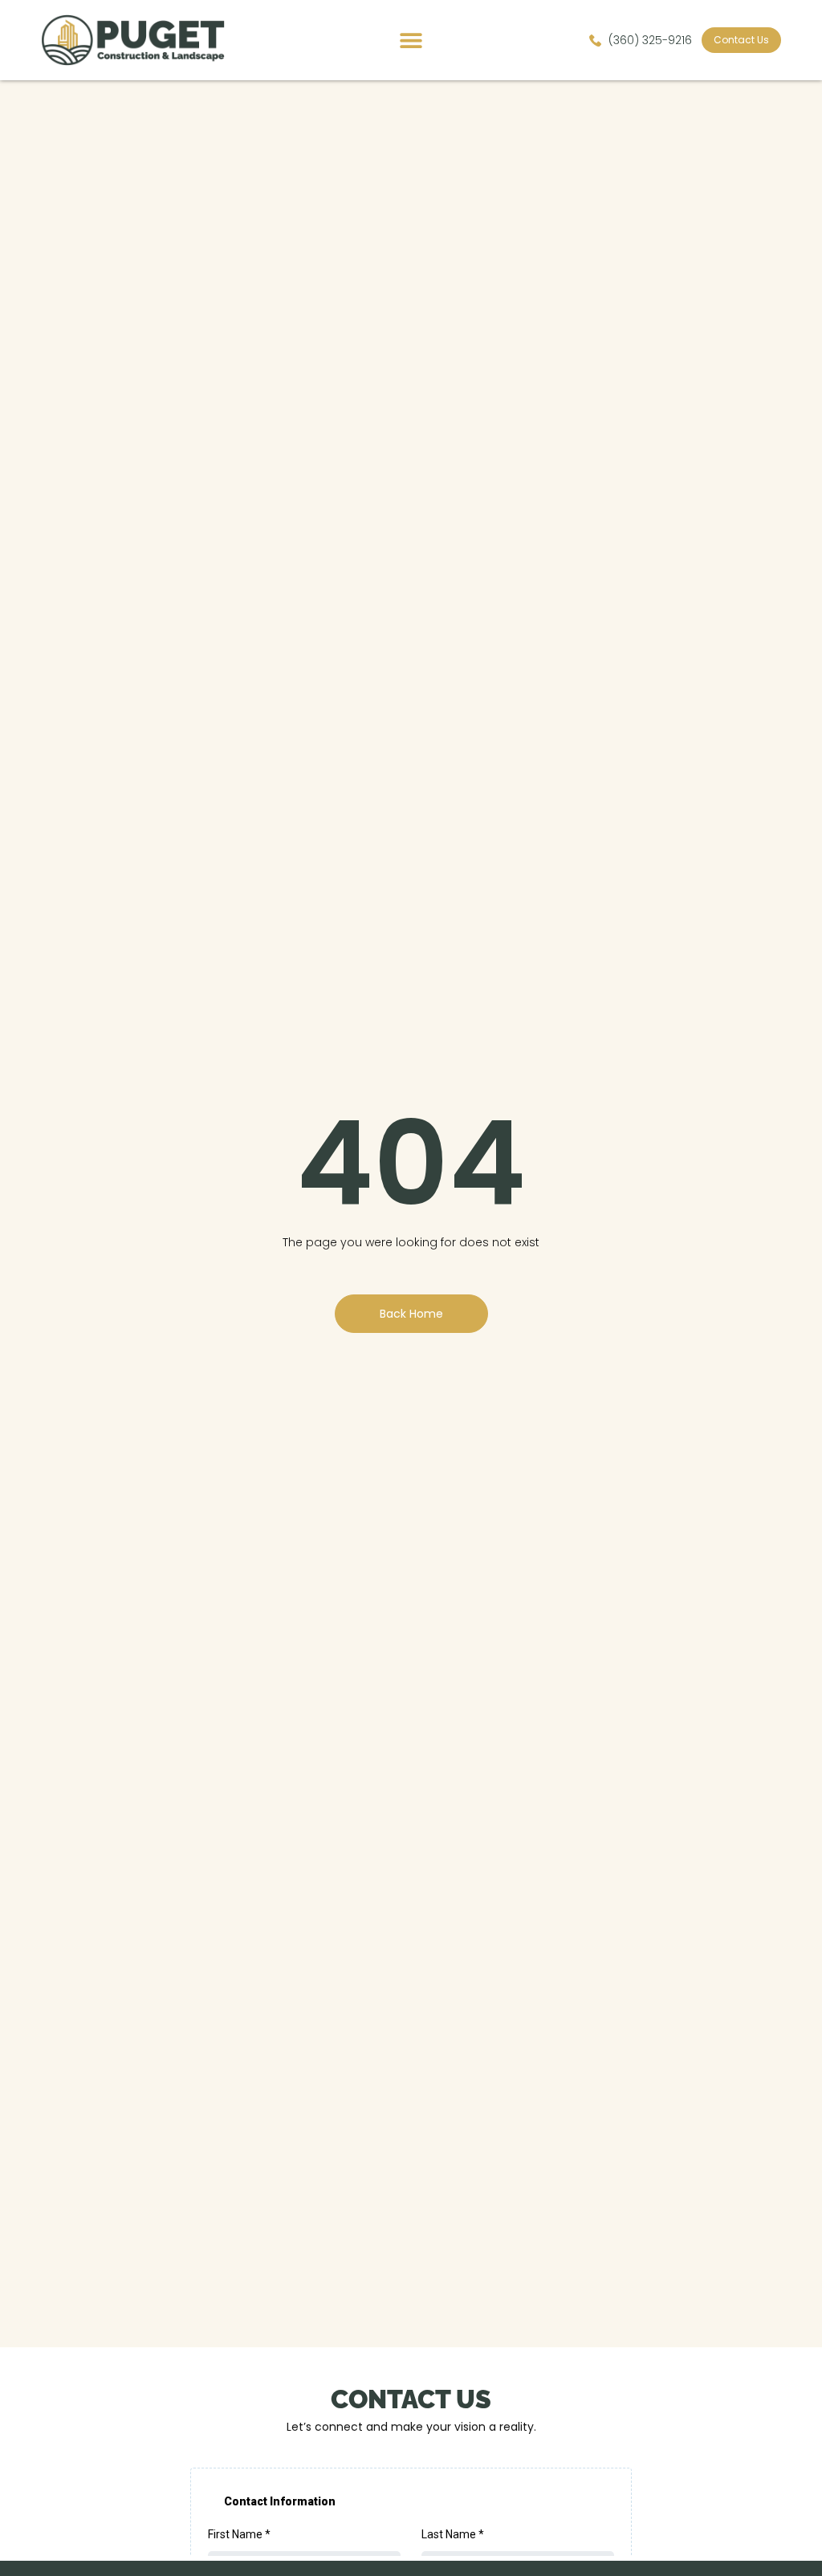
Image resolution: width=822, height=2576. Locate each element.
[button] (411, 41)
